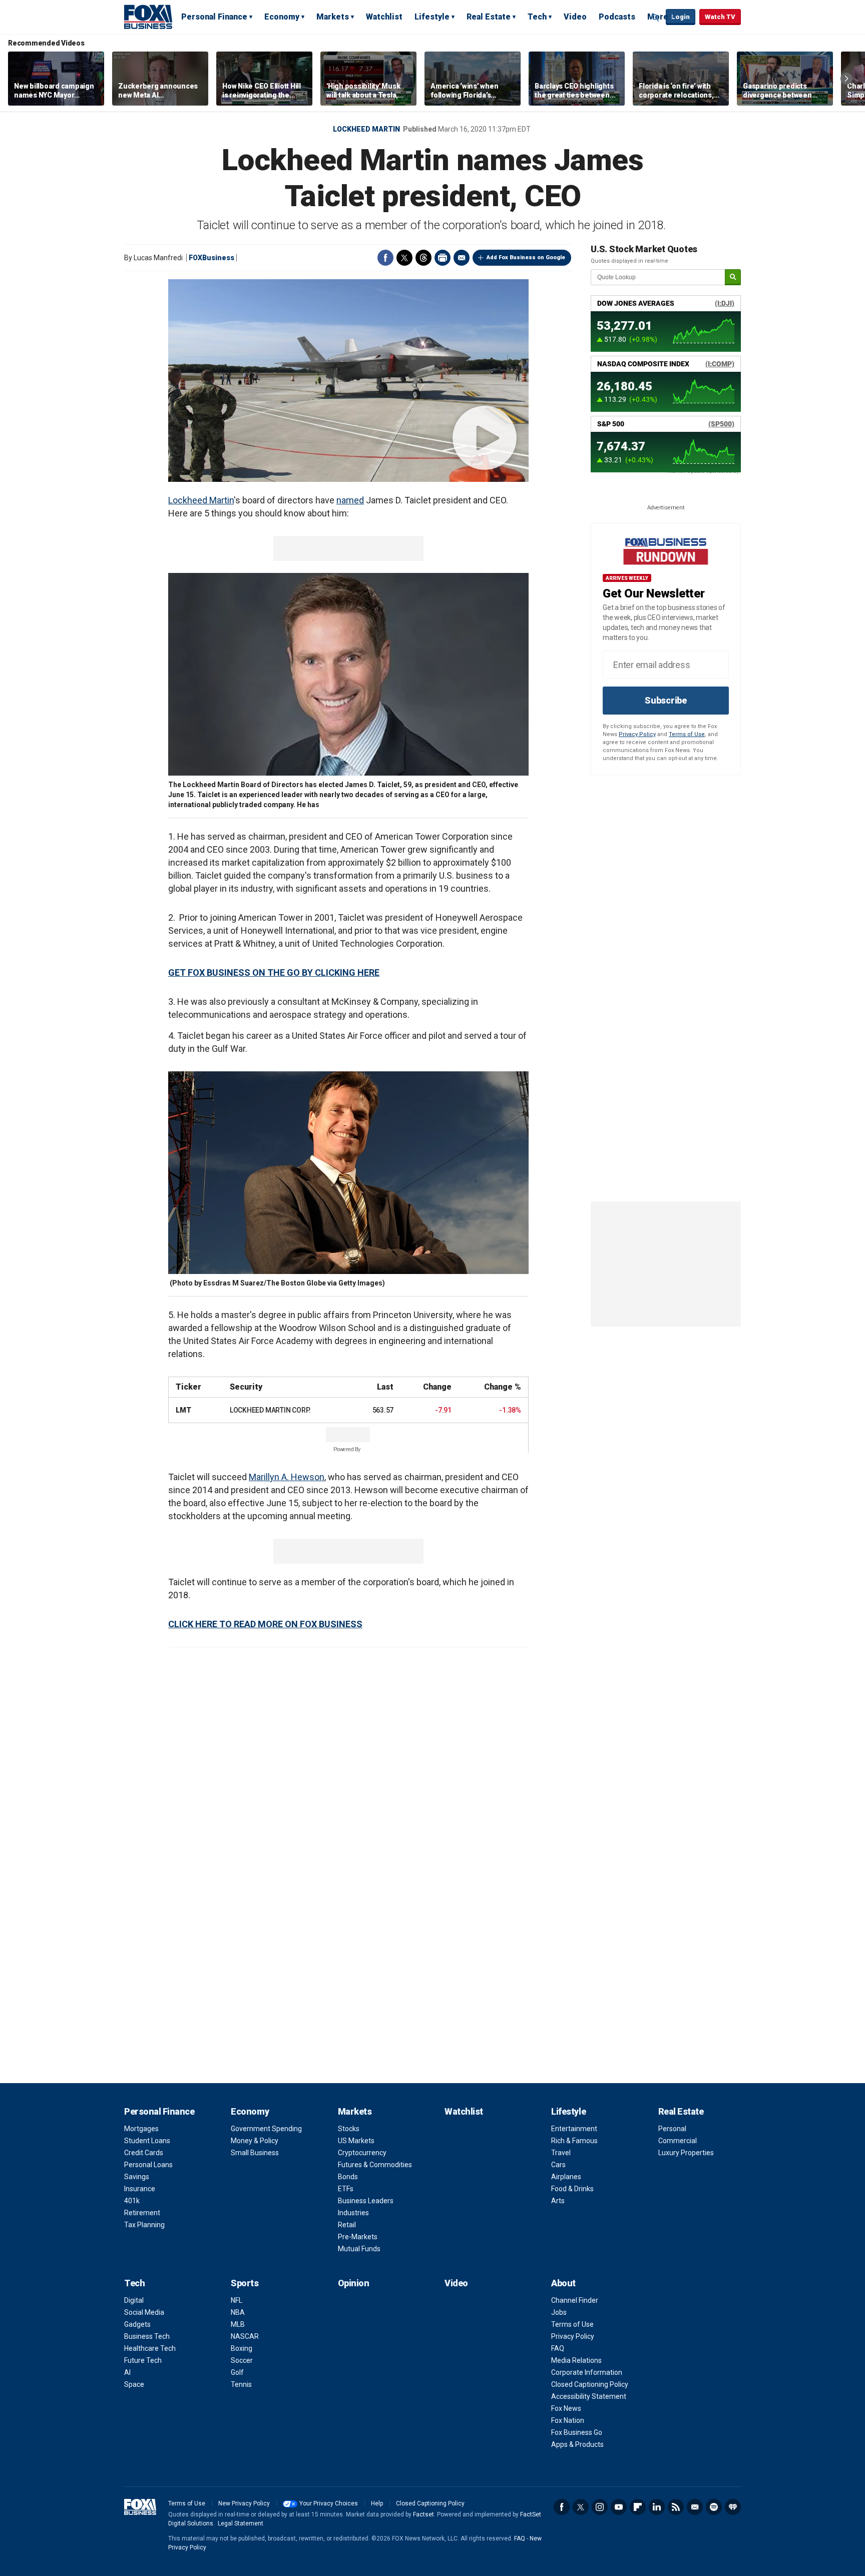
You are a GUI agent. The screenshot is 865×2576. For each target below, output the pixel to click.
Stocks (349, 2129)
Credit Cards (144, 2153)
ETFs (346, 2189)
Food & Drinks (572, 2189)
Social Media (144, 2312)
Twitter (404, 258)
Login (681, 17)
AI (127, 2372)
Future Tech (143, 2360)
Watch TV (720, 17)
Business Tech (147, 2336)
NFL (237, 2300)
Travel (561, 2153)
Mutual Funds (359, 2249)
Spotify (714, 2507)
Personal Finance (214, 17)
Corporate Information (587, 2372)
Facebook (385, 258)
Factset (423, 2514)
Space (134, 2384)
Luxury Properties (686, 2153)
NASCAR (245, 2336)
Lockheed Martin (366, 129)
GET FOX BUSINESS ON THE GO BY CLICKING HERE (274, 973)
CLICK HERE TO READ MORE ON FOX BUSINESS (265, 1624)
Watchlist (384, 17)
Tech (537, 17)
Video (575, 17)
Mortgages (141, 2129)
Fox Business (148, 17)
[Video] (348, 381)
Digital (134, 2300)
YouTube (619, 2507)
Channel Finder (575, 2300)
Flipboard (638, 2507)
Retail (347, 2225)
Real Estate (489, 17)
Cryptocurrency (362, 2153)
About (563, 2283)
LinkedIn (657, 2507)
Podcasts (617, 17)
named (350, 500)
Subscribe (666, 700)
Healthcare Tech (150, 2348)
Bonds (348, 2177)
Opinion (354, 2283)
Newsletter (695, 2507)
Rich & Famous (574, 2141)
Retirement (142, 2213)
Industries (353, 2213)
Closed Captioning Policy (590, 2384)
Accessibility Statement (589, 2396)
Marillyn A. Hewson (287, 1477)
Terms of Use (687, 734)
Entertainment (574, 2129)
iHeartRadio (733, 2507)
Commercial (678, 2141)
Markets (333, 17)
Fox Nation (568, 2420)
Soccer (242, 2360)
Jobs (559, 2312)
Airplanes (566, 2177)
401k (132, 2201)
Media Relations (576, 2360)
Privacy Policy (637, 734)
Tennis (241, 2384)
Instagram (600, 2507)
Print (443, 258)
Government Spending (266, 2129)
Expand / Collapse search (656, 18)
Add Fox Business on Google (526, 257)
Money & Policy (255, 2141)
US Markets (356, 2141)
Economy (282, 17)
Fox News (566, 2408)
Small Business (255, 2153)
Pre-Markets (358, 2237)
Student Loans (147, 2141)
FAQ (558, 2348)
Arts (558, 2201)
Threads (423, 258)
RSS (676, 2507)
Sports (245, 2283)
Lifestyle (432, 17)
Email (462, 258)
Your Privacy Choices (329, 2503)
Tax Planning (144, 2225)
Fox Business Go (577, 2432)
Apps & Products (577, 2444)
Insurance (140, 2189)
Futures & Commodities (375, 2165)
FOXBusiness (211, 258)
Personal (672, 2129)
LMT (183, 1410)
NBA (238, 2312)
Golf (237, 2372)
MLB (238, 2324)
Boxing (242, 2348)
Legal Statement (241, 2523)
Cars (558, 2165)
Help (377, 2503)
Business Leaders (366, 2201)
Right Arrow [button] (846, 79)
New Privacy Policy (244, 2503)
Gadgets (137, 2324)
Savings (137, 2177)
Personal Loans (148, 2165)
